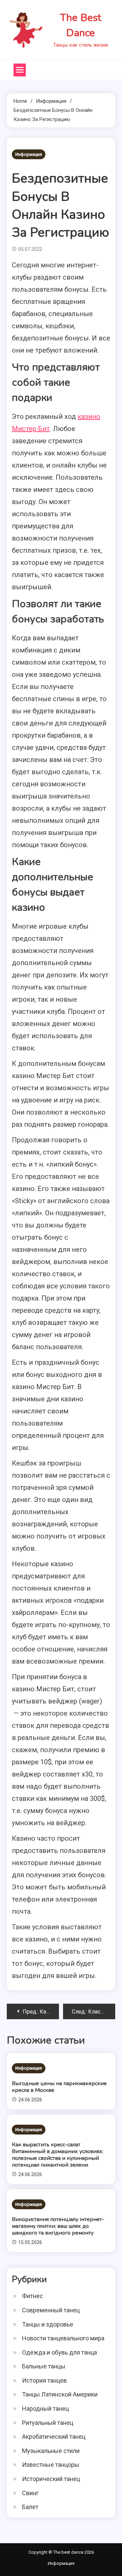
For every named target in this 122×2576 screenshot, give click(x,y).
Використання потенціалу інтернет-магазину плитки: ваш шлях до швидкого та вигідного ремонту (58, 2226)
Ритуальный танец (48, 2423)
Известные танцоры (51, 2465)
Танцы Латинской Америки (60, 2394)
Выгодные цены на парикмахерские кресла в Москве (59, 2087)
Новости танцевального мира (63, 2338)
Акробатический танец (54, 2437)
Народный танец (45, 2408)
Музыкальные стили (51, 2451)
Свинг (30, 2493)
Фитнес (33, 2296)
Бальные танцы (44, 2366)
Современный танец (51, 2310)
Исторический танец (51, 2479)
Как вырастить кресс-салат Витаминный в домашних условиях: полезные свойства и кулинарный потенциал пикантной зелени (58, 2155)
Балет (30, 2507)
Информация (29, 154)
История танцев (44, 2380)
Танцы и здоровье (48, 2324)
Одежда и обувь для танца (59, 2352)
